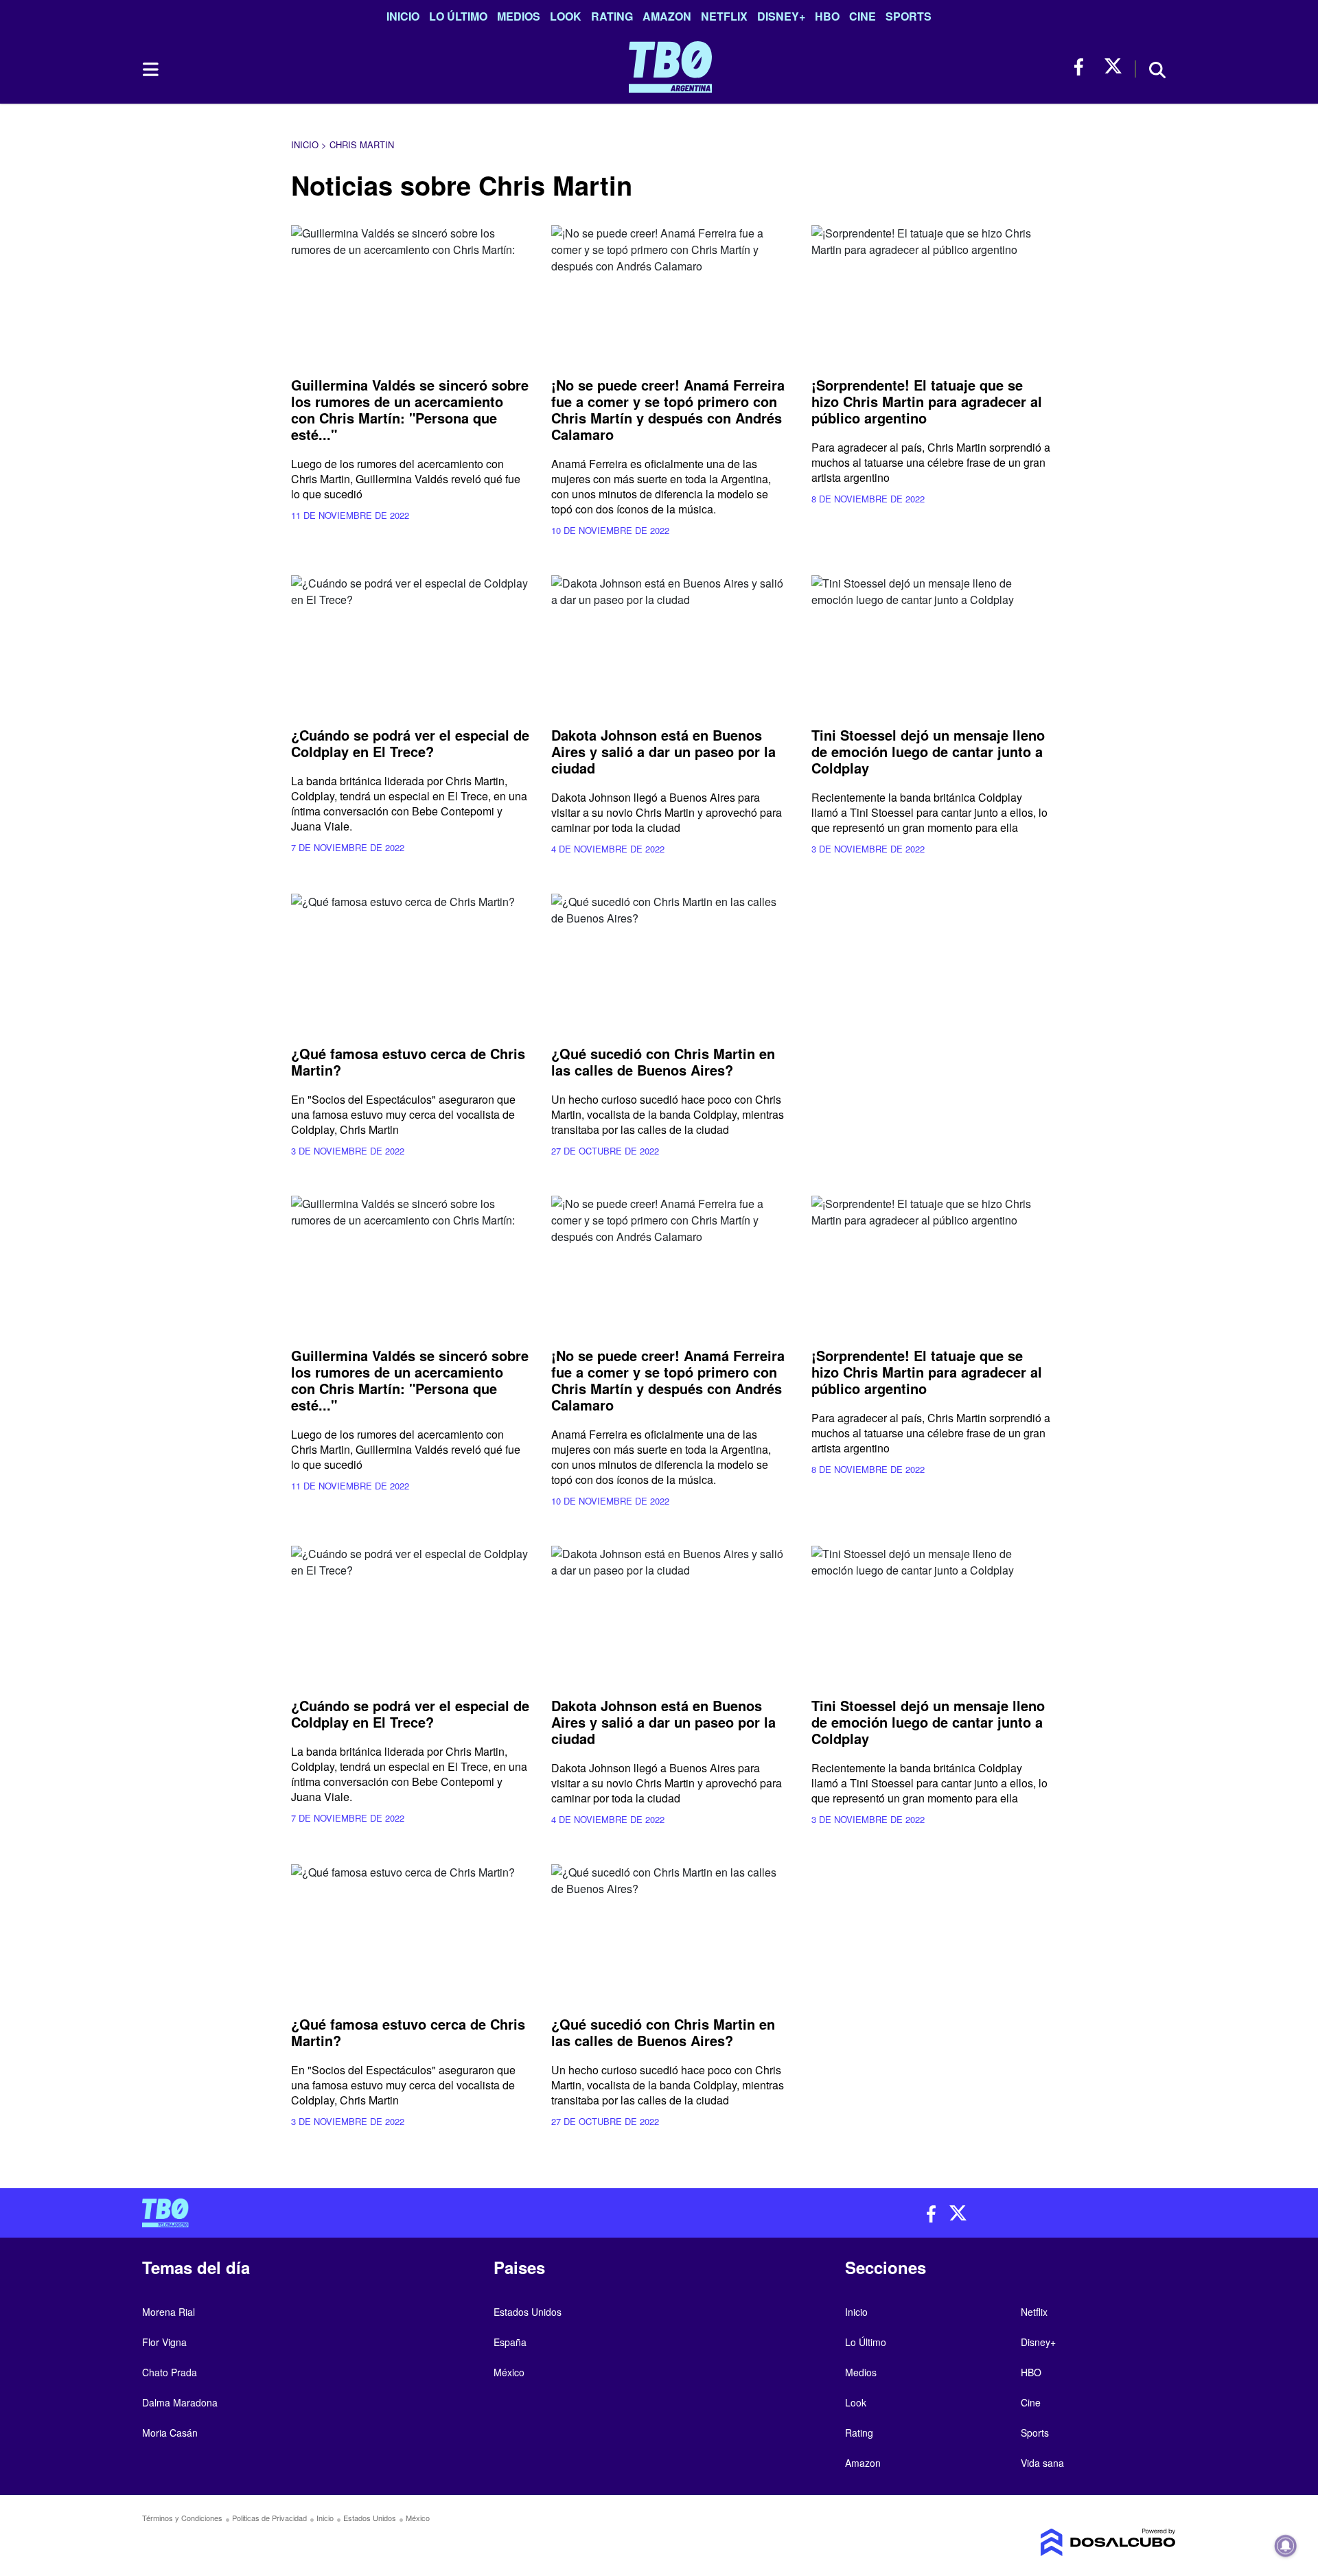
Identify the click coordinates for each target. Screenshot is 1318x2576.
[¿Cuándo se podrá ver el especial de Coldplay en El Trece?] (411, 643)
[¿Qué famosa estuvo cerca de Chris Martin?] (411, 961)
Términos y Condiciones (182, 2518)
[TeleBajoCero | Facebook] (1083, 67)
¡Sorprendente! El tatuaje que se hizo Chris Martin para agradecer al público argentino (927, 401)
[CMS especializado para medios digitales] (1054, 2542)
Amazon (667, 16)
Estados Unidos (528, 2312)
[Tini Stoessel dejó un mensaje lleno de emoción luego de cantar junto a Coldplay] (931, 643)
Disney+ (781, 16)
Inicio (403, 16)
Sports (909, 16)
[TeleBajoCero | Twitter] (1113, 67)
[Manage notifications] (1286, 2546)
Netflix (724, 16)
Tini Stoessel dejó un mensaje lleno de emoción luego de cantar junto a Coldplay (928, 751)
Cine (863, 16)
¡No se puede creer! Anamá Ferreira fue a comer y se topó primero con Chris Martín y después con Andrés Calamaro (668, 409)
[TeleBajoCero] (395, 2213)
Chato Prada (170, 2372)
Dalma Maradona (180, 2402)
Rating (612, 16)
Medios (519, 16)
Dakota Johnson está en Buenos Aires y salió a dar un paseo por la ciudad (663, 751)
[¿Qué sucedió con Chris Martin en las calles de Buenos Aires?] (671, 961)
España (510, 2342)
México (509, 2372)
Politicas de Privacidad (269, 2518)
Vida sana (1042, 2463)
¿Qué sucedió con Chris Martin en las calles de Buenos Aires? (663, 1061)
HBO (827, 16)
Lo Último (458, 16)
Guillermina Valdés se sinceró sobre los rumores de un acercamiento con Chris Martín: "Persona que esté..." (410, 409)
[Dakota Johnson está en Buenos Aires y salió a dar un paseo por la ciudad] (671, 643)
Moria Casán (170, 2433)
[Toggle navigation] (150, 69)
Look (566, 16)
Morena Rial (169, 2312)
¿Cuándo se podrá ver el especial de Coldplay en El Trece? (410, 743)
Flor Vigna (164, 2342)
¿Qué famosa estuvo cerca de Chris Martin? (408, 1061)
